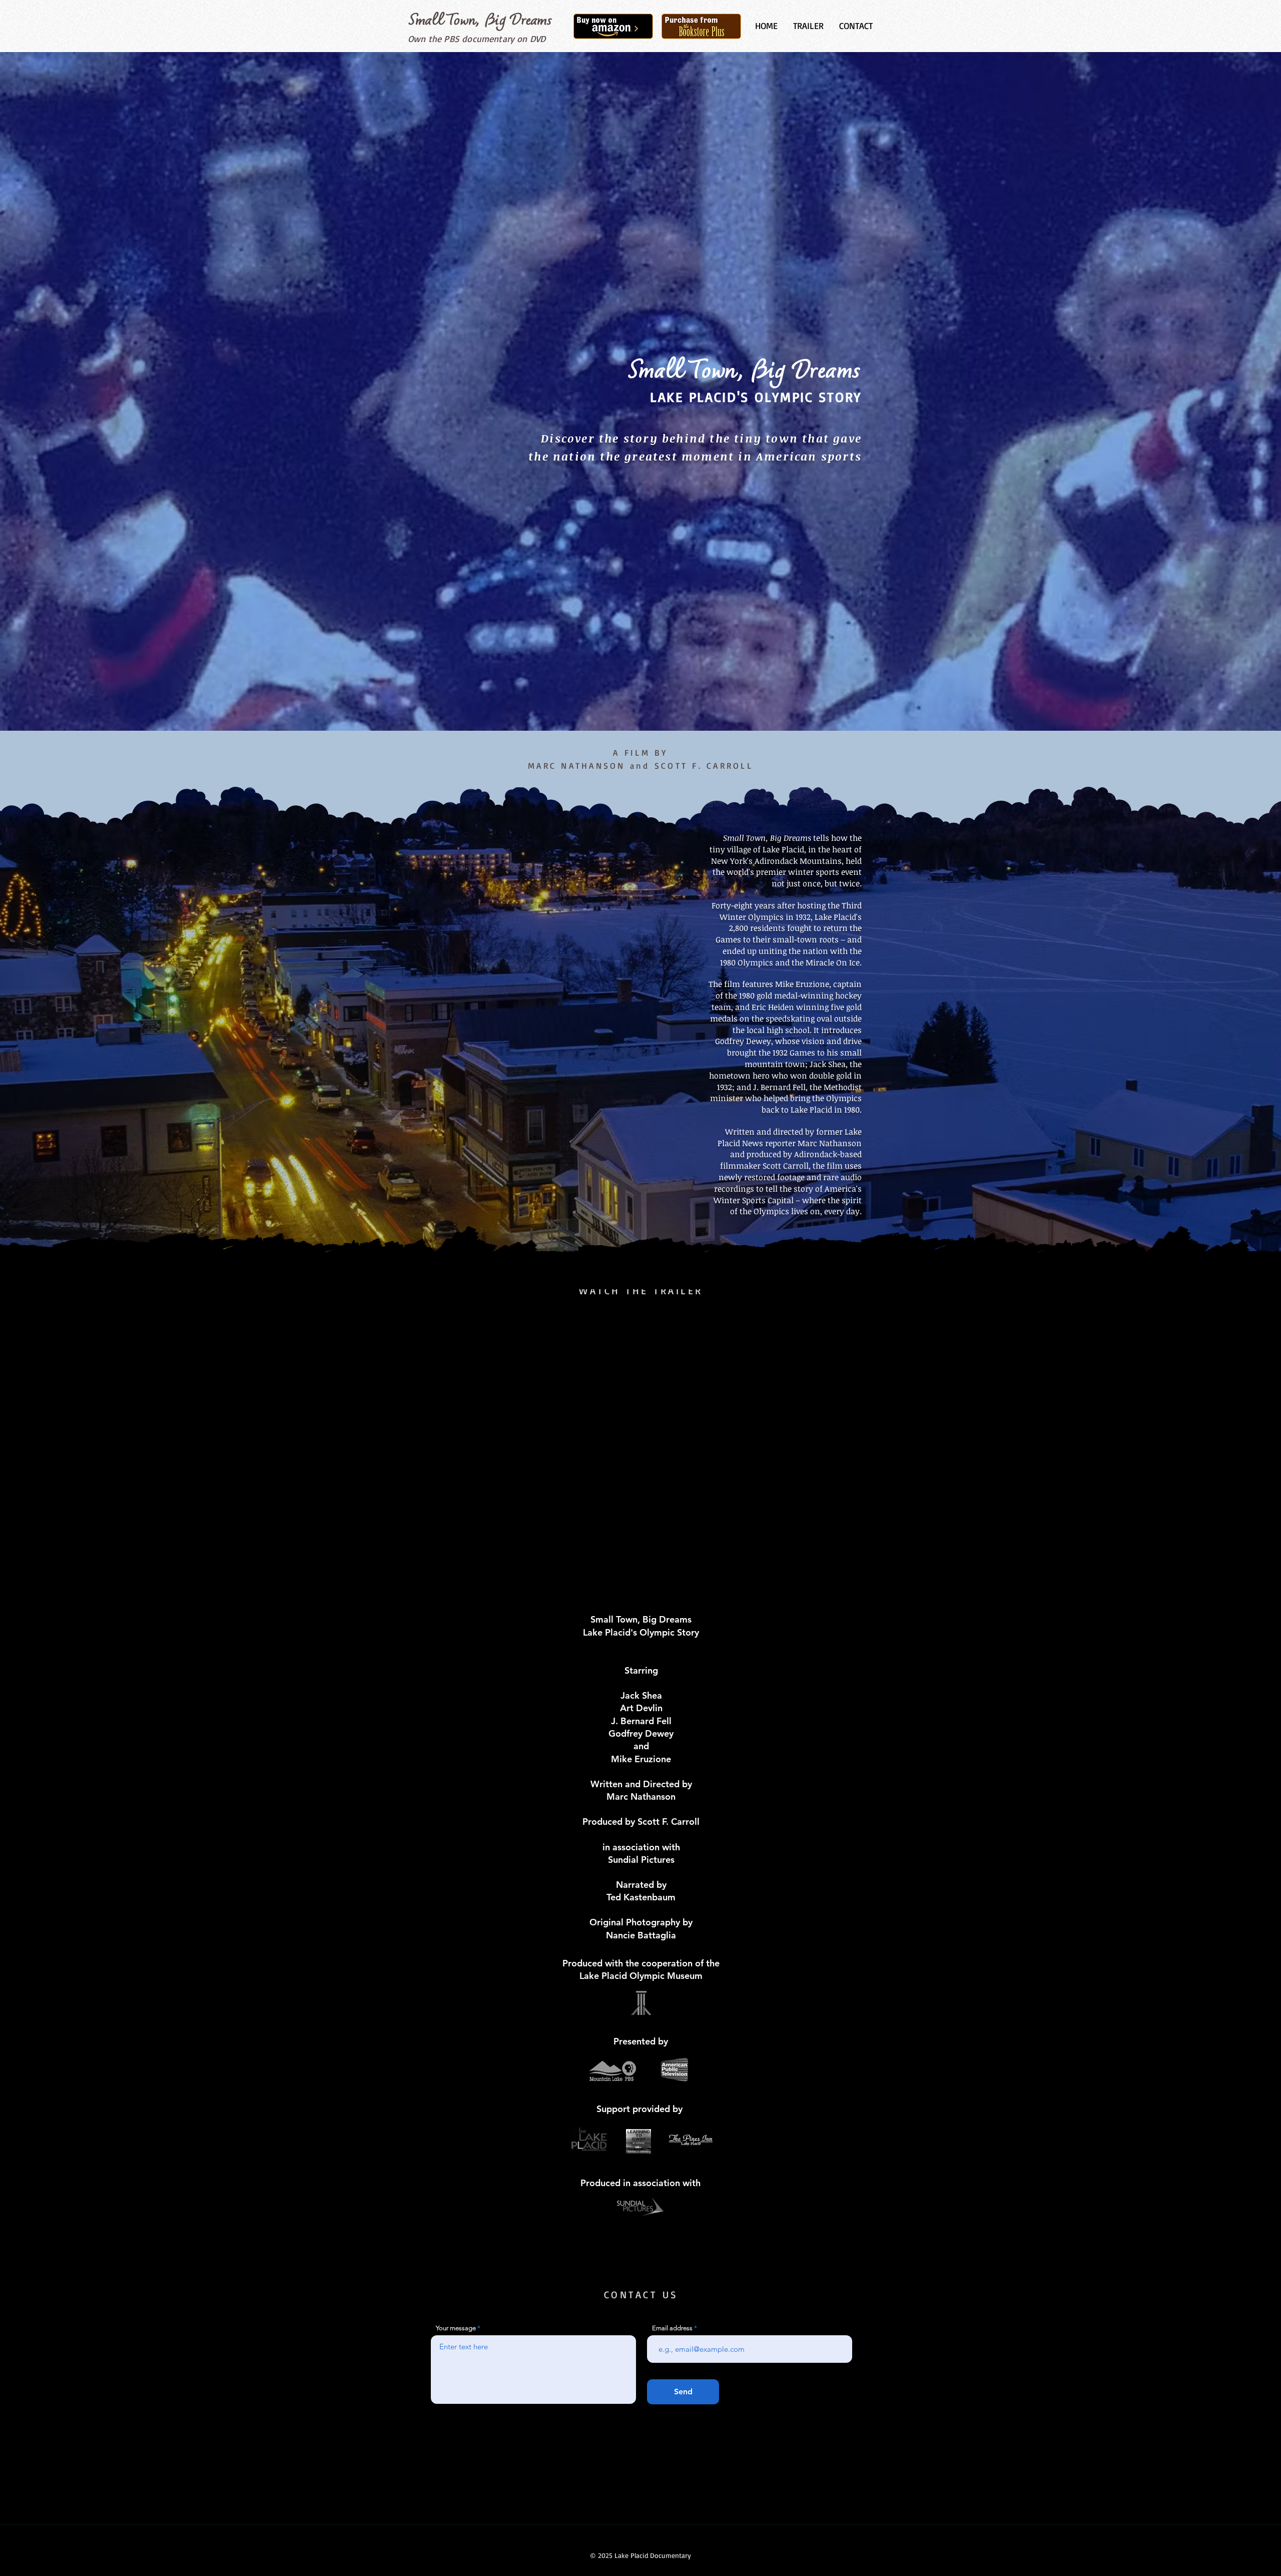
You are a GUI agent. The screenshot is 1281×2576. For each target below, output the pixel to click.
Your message (456, 2328)
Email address (672, 2328)
